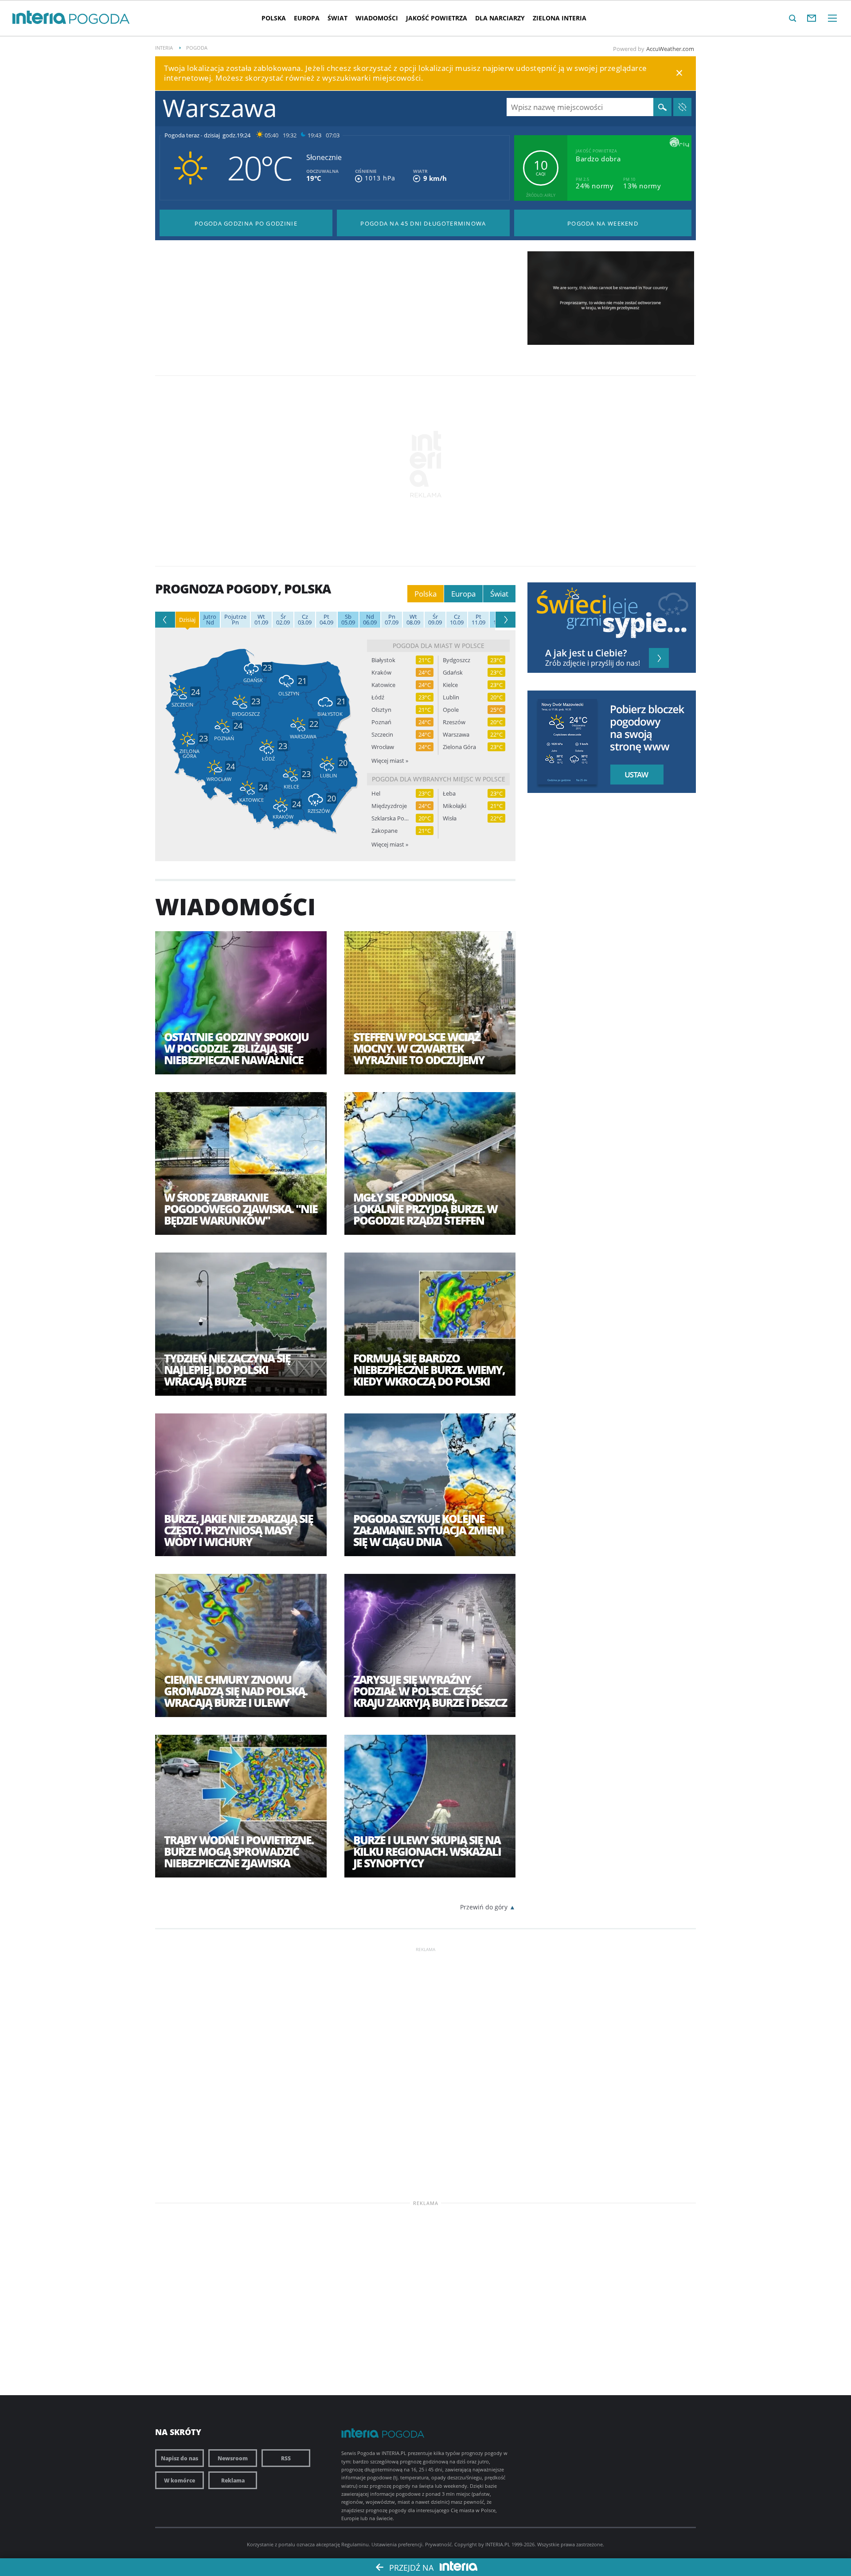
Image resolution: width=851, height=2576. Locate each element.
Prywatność (438, 2544)
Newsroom (233, 2458)
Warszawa (456, 735)
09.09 (435, 620)
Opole (451, 710)
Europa (307, 18)
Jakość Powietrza (437, 18)
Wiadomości (377, 18)
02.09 (283, 620)
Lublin (451, 697)
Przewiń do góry (484, 1907)
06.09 (370, 620)
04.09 (326, 620)
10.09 (457, 620)
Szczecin (382, 735)
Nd (210, 620)
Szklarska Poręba (390, 818)
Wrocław (383, 747)
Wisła (450, 818)
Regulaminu (355, 2544)
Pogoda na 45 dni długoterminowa (423, 223)
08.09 (413, 620)
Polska (274, 18)
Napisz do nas (180, 2458)
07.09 (392, 620)
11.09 (478, 620)
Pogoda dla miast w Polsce (439, 646)
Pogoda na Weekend (603, 223)
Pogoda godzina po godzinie (246, 223)
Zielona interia (560, 18)
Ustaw (634, 775)
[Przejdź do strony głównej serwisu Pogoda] (100, 19)
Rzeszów (454, 722)
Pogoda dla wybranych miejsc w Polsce (439, 779)
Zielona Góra (459, 747)
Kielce (450, 685)
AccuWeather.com (670, 49)
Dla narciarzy (500, 18)
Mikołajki (455, 806)
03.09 (305, 620)
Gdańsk (453, 673)
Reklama (233, 2480)
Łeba (449, 794)
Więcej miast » (390, 761)
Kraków (381, 673)
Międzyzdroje (389, 806)
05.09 (348, 620)
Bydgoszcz (457, 660)
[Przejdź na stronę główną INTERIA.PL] (39, 18)
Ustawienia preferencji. (398, 2544)
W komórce (180, 2480)
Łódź (378, 697)
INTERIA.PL (498, 2544)
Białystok (383, 660)
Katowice (383, 685)
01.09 (261, 620)
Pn (235, 620)
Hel (376, 794)
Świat (338, 18)
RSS (286, 2458)
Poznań (381, 722)
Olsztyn (381, 710)
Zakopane (385, 831)
